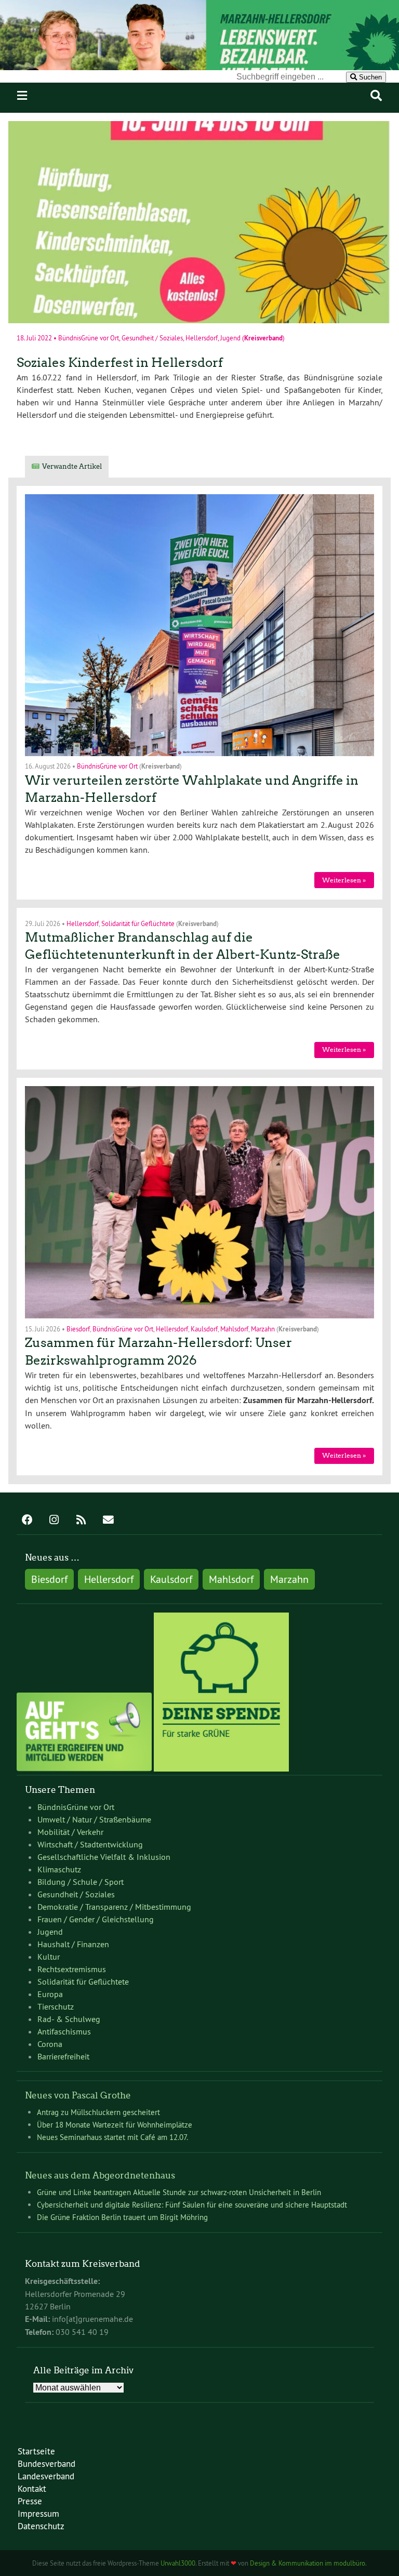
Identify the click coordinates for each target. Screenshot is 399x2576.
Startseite (36, 2451)
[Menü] (22, 96)
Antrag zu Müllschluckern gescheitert (98, 2112)
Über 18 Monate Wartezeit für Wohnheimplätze (115, 2125)
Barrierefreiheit (63, 2056)
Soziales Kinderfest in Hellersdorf (120, 362)
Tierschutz (56, 2006)
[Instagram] (54, 1521)
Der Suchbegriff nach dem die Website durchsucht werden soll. (124, 76)
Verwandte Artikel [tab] (72, 466)
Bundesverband (46, 2463)
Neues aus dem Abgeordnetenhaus (100, 2175)
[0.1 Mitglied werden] (84, 1768)
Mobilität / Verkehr (70, 1832)
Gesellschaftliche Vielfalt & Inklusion (104, 1857)
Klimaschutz (59, 1869)
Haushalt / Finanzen (73, 1944)
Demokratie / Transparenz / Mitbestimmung (114, 1907)
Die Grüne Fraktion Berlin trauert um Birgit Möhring (122, 2217)
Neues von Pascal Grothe (78, 2095)
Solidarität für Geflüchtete (138, 923)
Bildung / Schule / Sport (81, 1882)
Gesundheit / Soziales (152, 338)
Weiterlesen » (344, 880)
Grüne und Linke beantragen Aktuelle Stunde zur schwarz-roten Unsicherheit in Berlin (179, 2192)
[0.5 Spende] (221, 1768)
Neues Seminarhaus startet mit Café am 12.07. (112, 2137)
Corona (50, 2044)
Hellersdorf (202, 338)
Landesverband (46, 2476)
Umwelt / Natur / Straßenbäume (94, 1819)
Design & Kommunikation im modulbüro (308, 2563)
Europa (50, 1994)
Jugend (230, 338)
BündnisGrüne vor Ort (89, 338)
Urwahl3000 (178, 2563)
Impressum (38, 2513)
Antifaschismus (64, 2031)
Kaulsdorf (204, 1328)
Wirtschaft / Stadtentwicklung (90, 1844)
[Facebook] (27, 1521)
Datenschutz (41, 2526)
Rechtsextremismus (72, 1969)
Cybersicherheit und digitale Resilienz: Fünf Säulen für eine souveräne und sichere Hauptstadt (192, 2205)
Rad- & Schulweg (69, 2019)
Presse (30, 2501)
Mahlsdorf (234, 1328)
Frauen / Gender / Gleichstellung (96, 1919)
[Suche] (376, 96)
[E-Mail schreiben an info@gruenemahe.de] (108, 1521)
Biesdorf (78, 1328)
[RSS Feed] (81, 1521)
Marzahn (263, 1328)
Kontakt (32, 2488)
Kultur (49, 1957)
